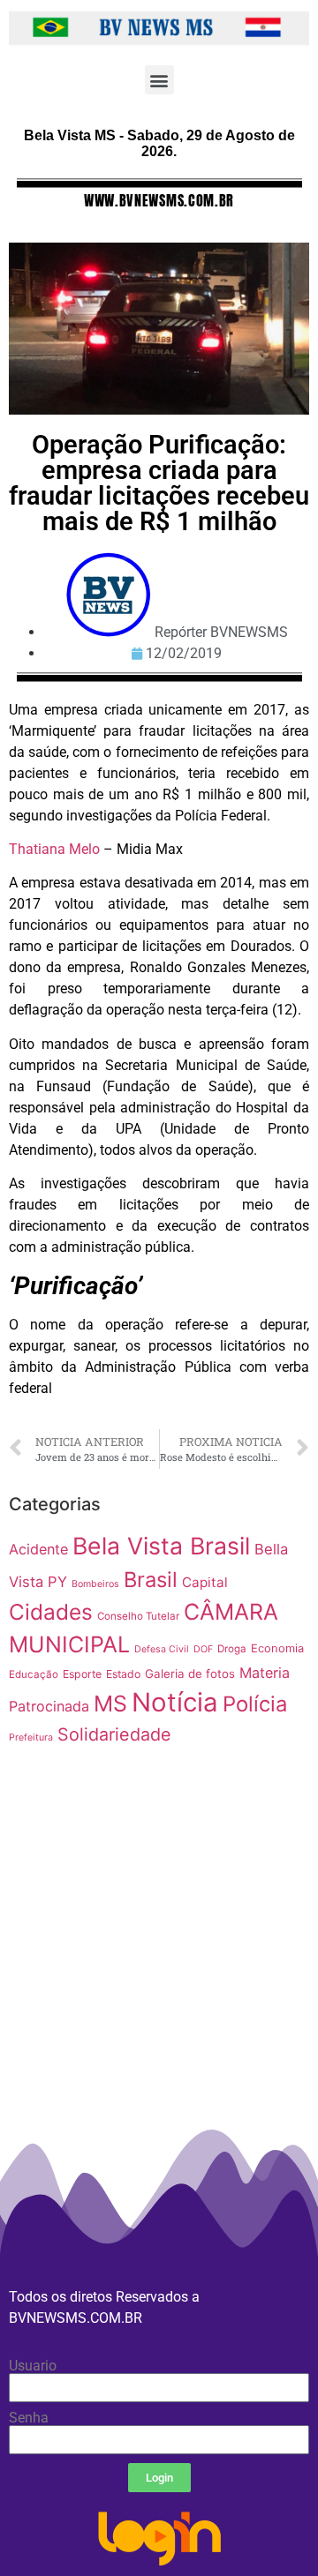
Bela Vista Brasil (161, 1546)
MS (110, 1704)
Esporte (82, 1674)
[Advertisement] (159, 2004)
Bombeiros (95, 1584)
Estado (123, 1674)
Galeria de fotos (190, 1674)
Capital (205, 1582)
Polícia (255, 1704)
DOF (203, 1649)
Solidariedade (114, 1734)
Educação (34, 1674)
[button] (159, 80)
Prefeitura (31, 1737)
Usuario (33, 2366)
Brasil (151, 1580)
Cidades (51, 1612)
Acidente (38, 1549)
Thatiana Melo (54, 849)
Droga (232, 1649)
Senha (29, 2418)
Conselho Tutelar (138, 1616)
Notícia (175, 1702)
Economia (277, 1648)
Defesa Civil (162, 1649)
